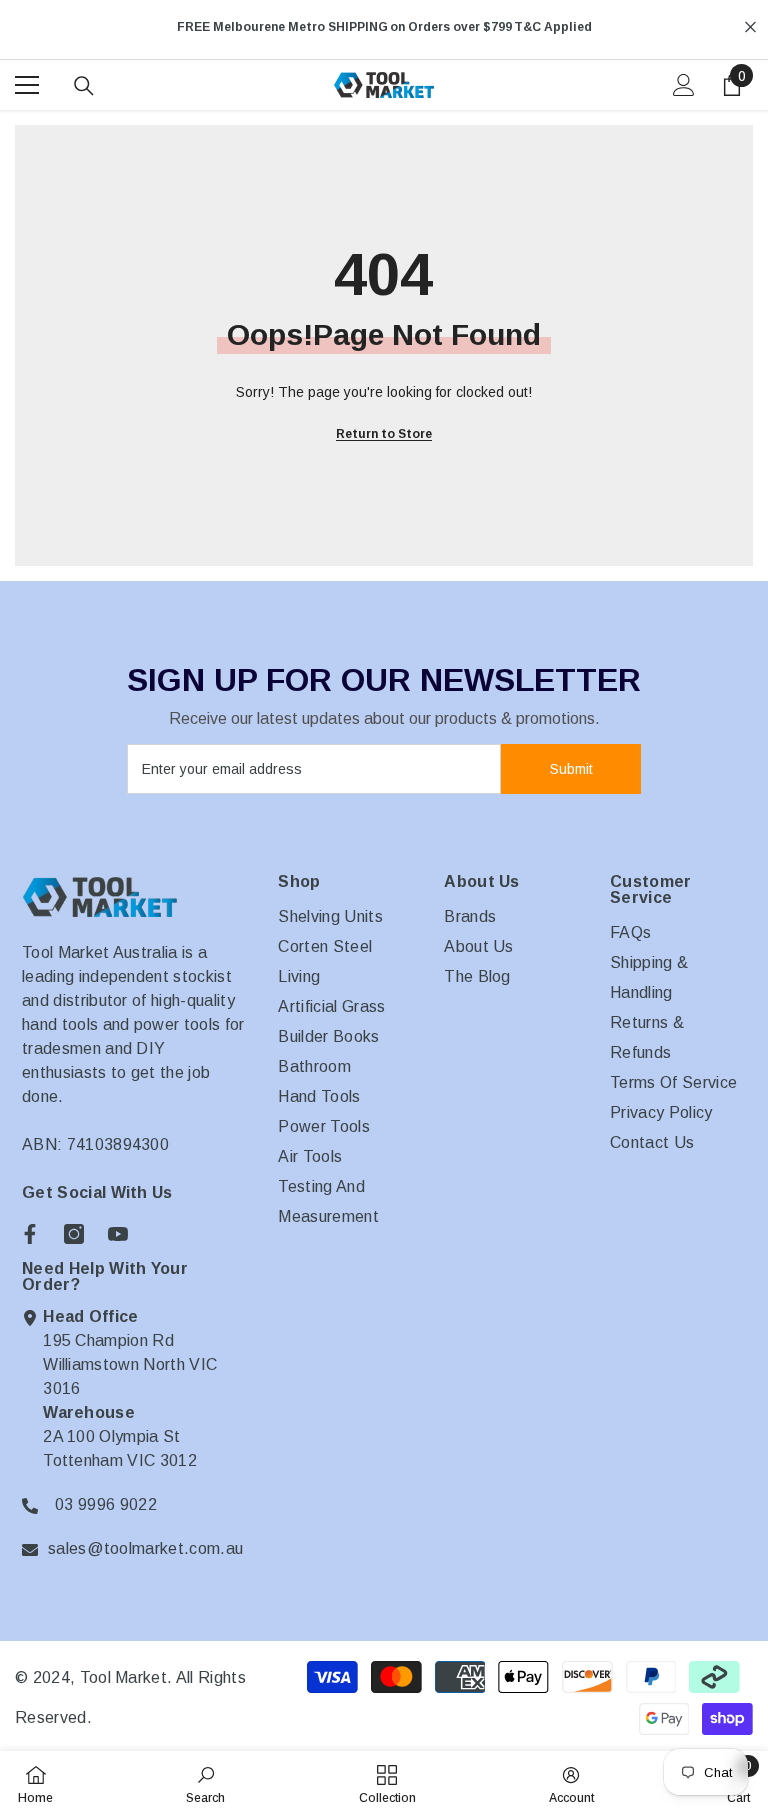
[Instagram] (74, 1234)
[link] (205, 1783)
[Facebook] (30, 1234)
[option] (384, 27)
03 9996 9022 (106, 1504)
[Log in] (684, 85)
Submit (571, 769)
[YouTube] (118, 1234)
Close (750, 27)
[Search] (84, 86)
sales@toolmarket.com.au (145, 1548)
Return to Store (384, 434)
